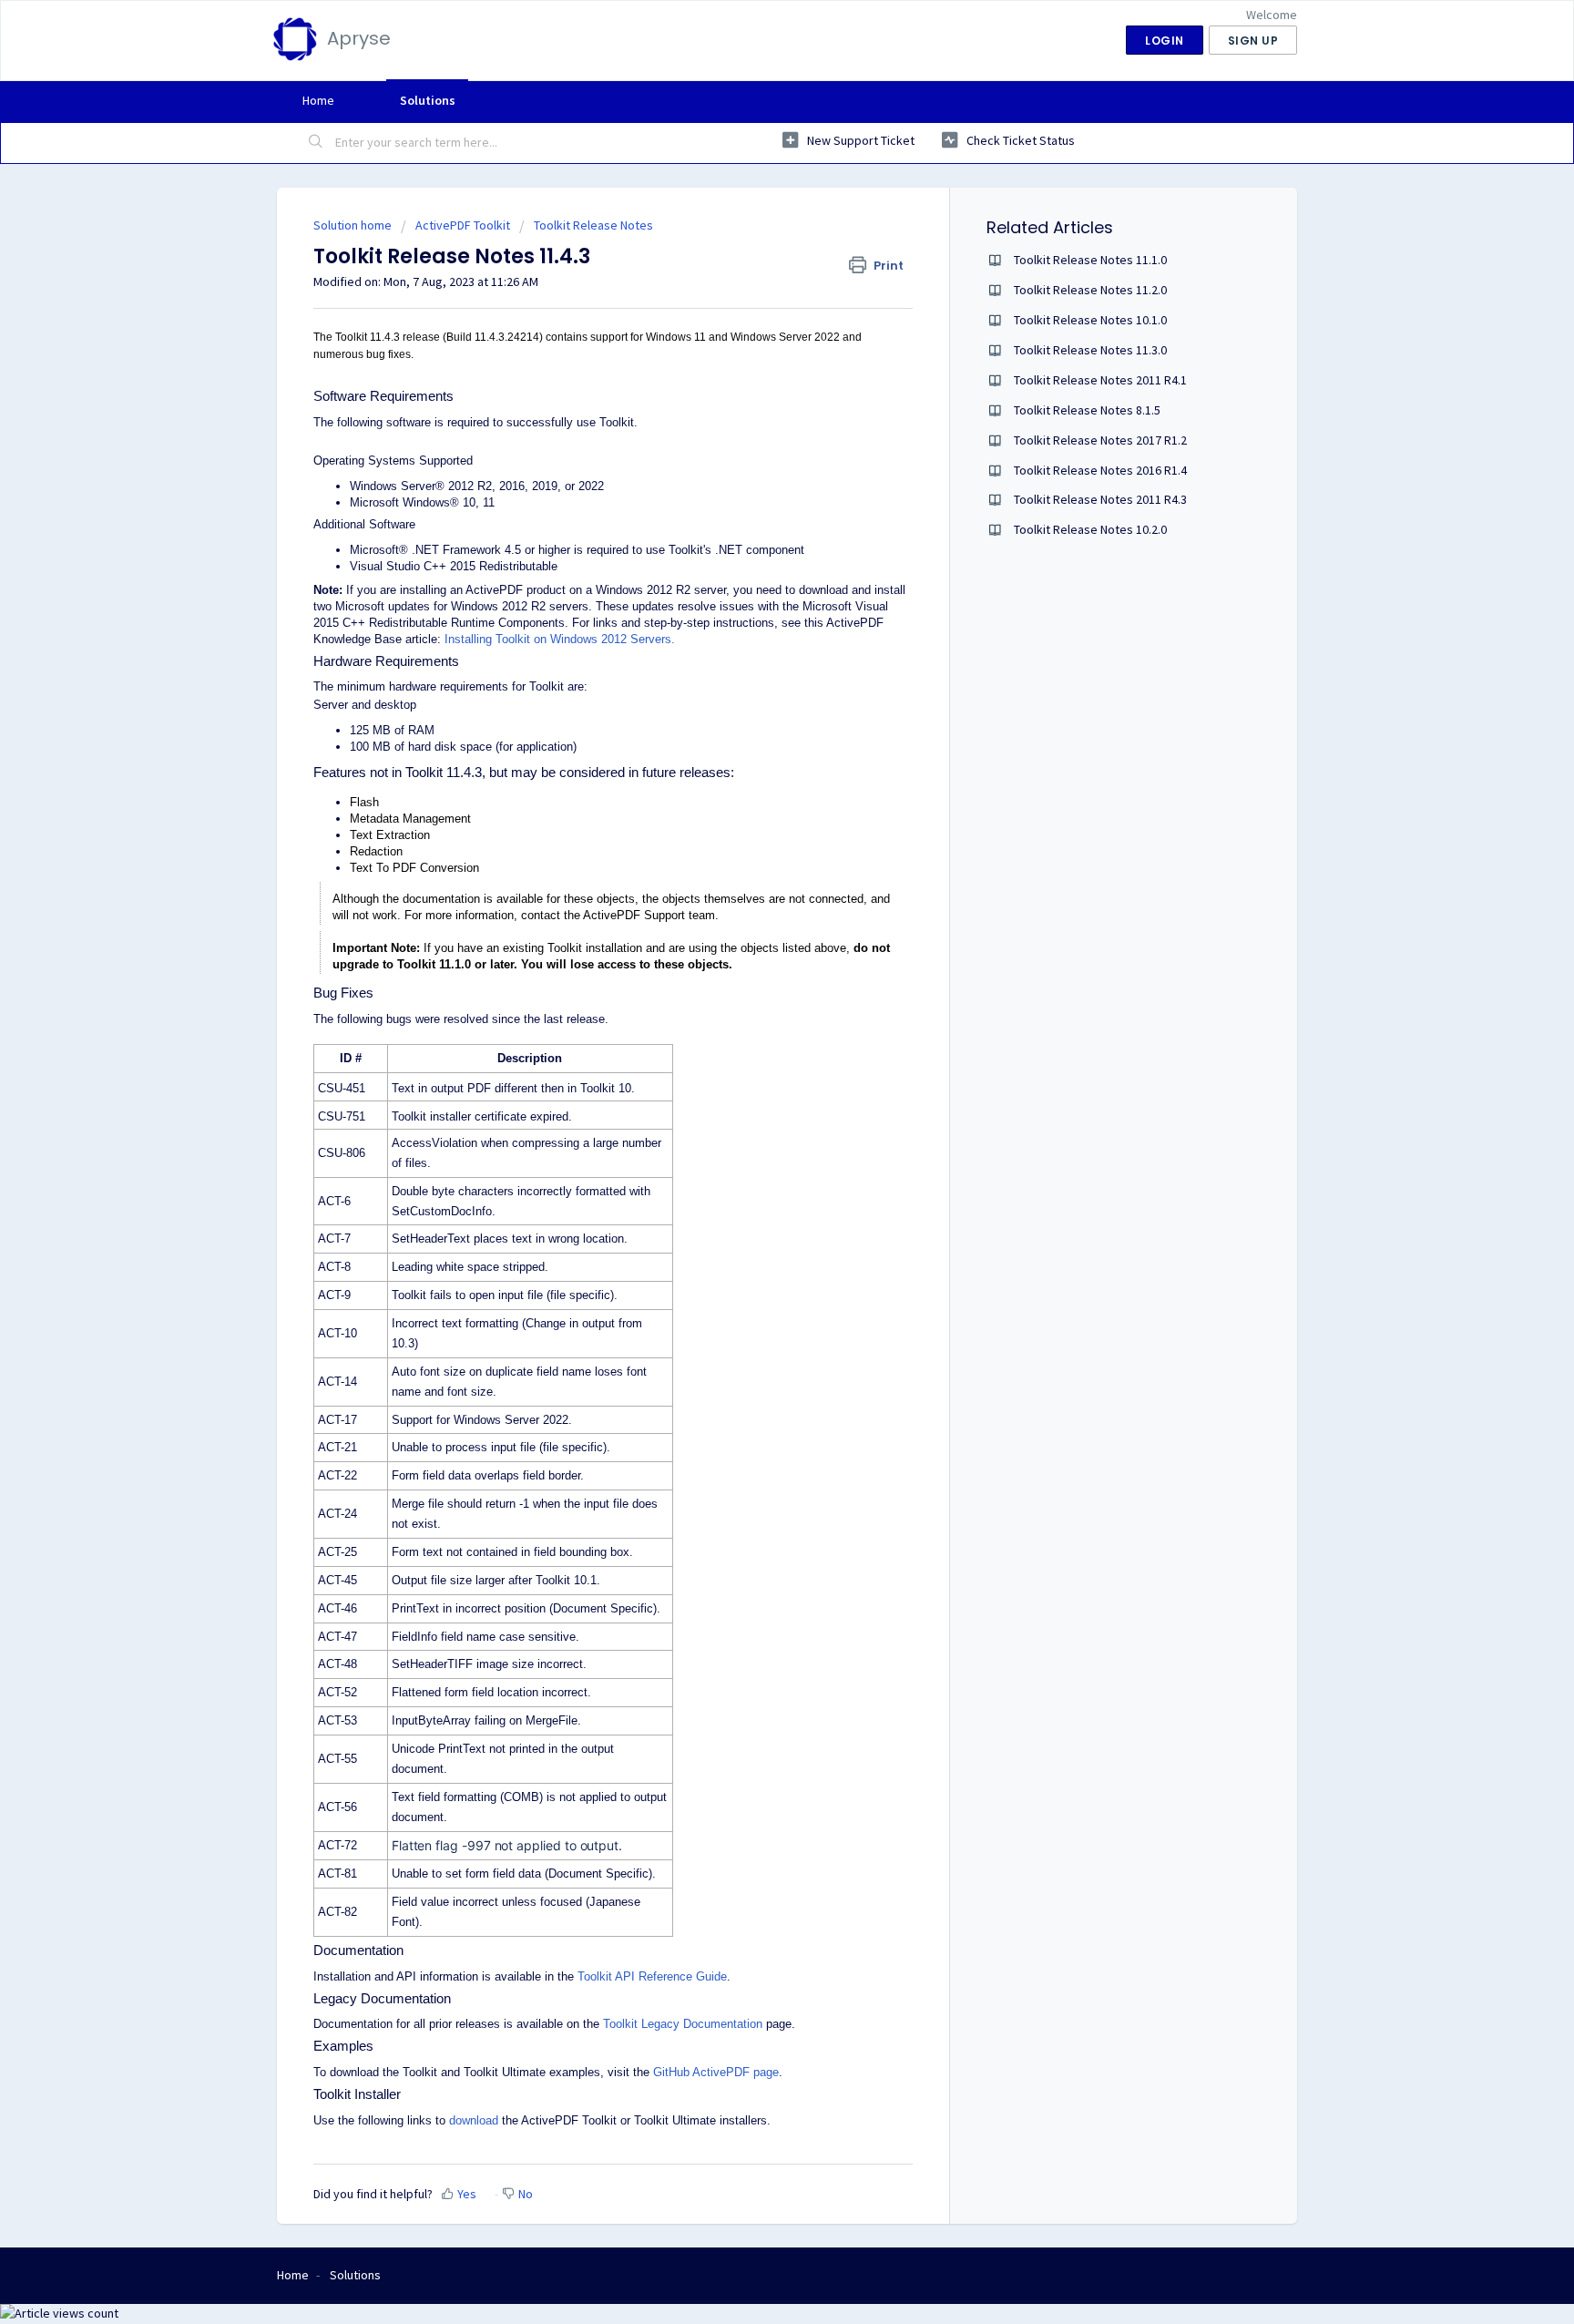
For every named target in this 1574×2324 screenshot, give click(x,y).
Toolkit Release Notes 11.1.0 (1090, 260)
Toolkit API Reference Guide (652, 1976)
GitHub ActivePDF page (716, 2072)
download (474, 2120)
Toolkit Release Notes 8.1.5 (1087, 410)
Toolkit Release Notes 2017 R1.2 (1100, 440)
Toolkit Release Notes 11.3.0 (1090, 350)
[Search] (316, 143)
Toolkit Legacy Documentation (683, 2024)
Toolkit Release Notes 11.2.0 (1090, 290)
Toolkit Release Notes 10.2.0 (1090, 529)
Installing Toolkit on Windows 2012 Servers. (560, 639)
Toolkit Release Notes (593, 225)
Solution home (354, 225)
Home (318, 100)
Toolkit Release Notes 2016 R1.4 (1100, 470)
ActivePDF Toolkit (463, 225)
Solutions (428, 100)
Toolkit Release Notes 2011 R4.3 (1100, 499)
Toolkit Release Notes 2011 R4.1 (1100, 380)
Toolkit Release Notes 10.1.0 (1090, 320)
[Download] (753, 949)
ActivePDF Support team (649, 915)
